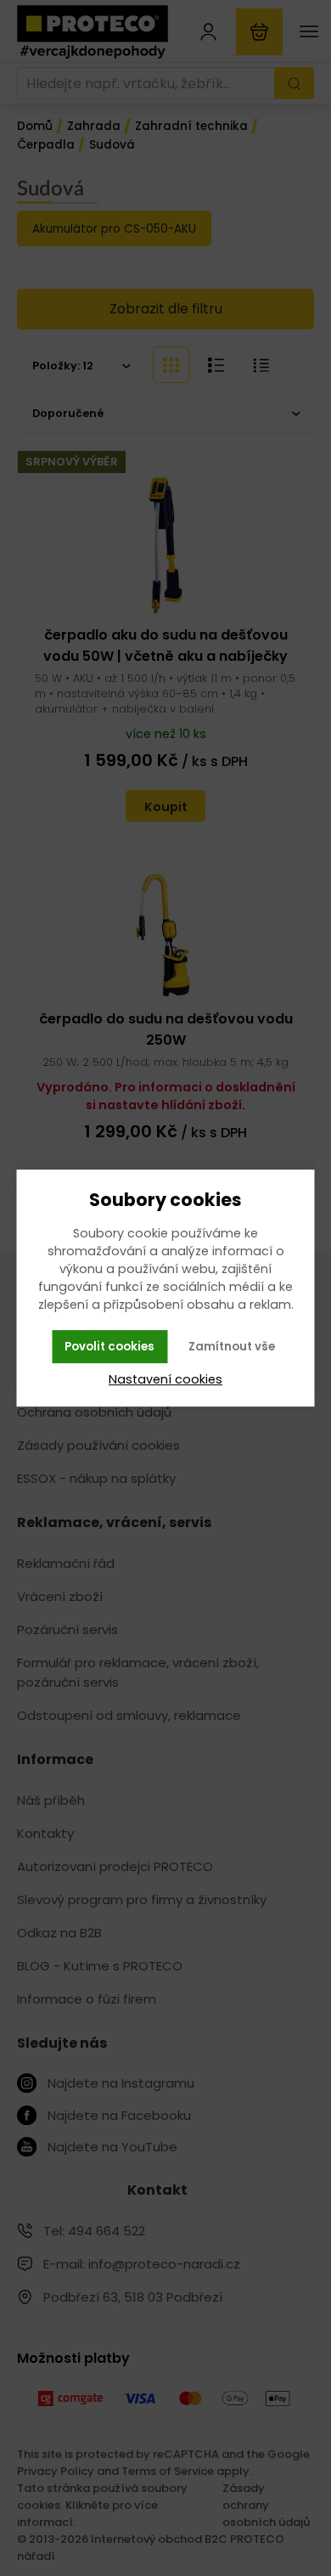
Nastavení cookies (165, 1379)
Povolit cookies (109, 1347)
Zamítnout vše (232, 1347)
